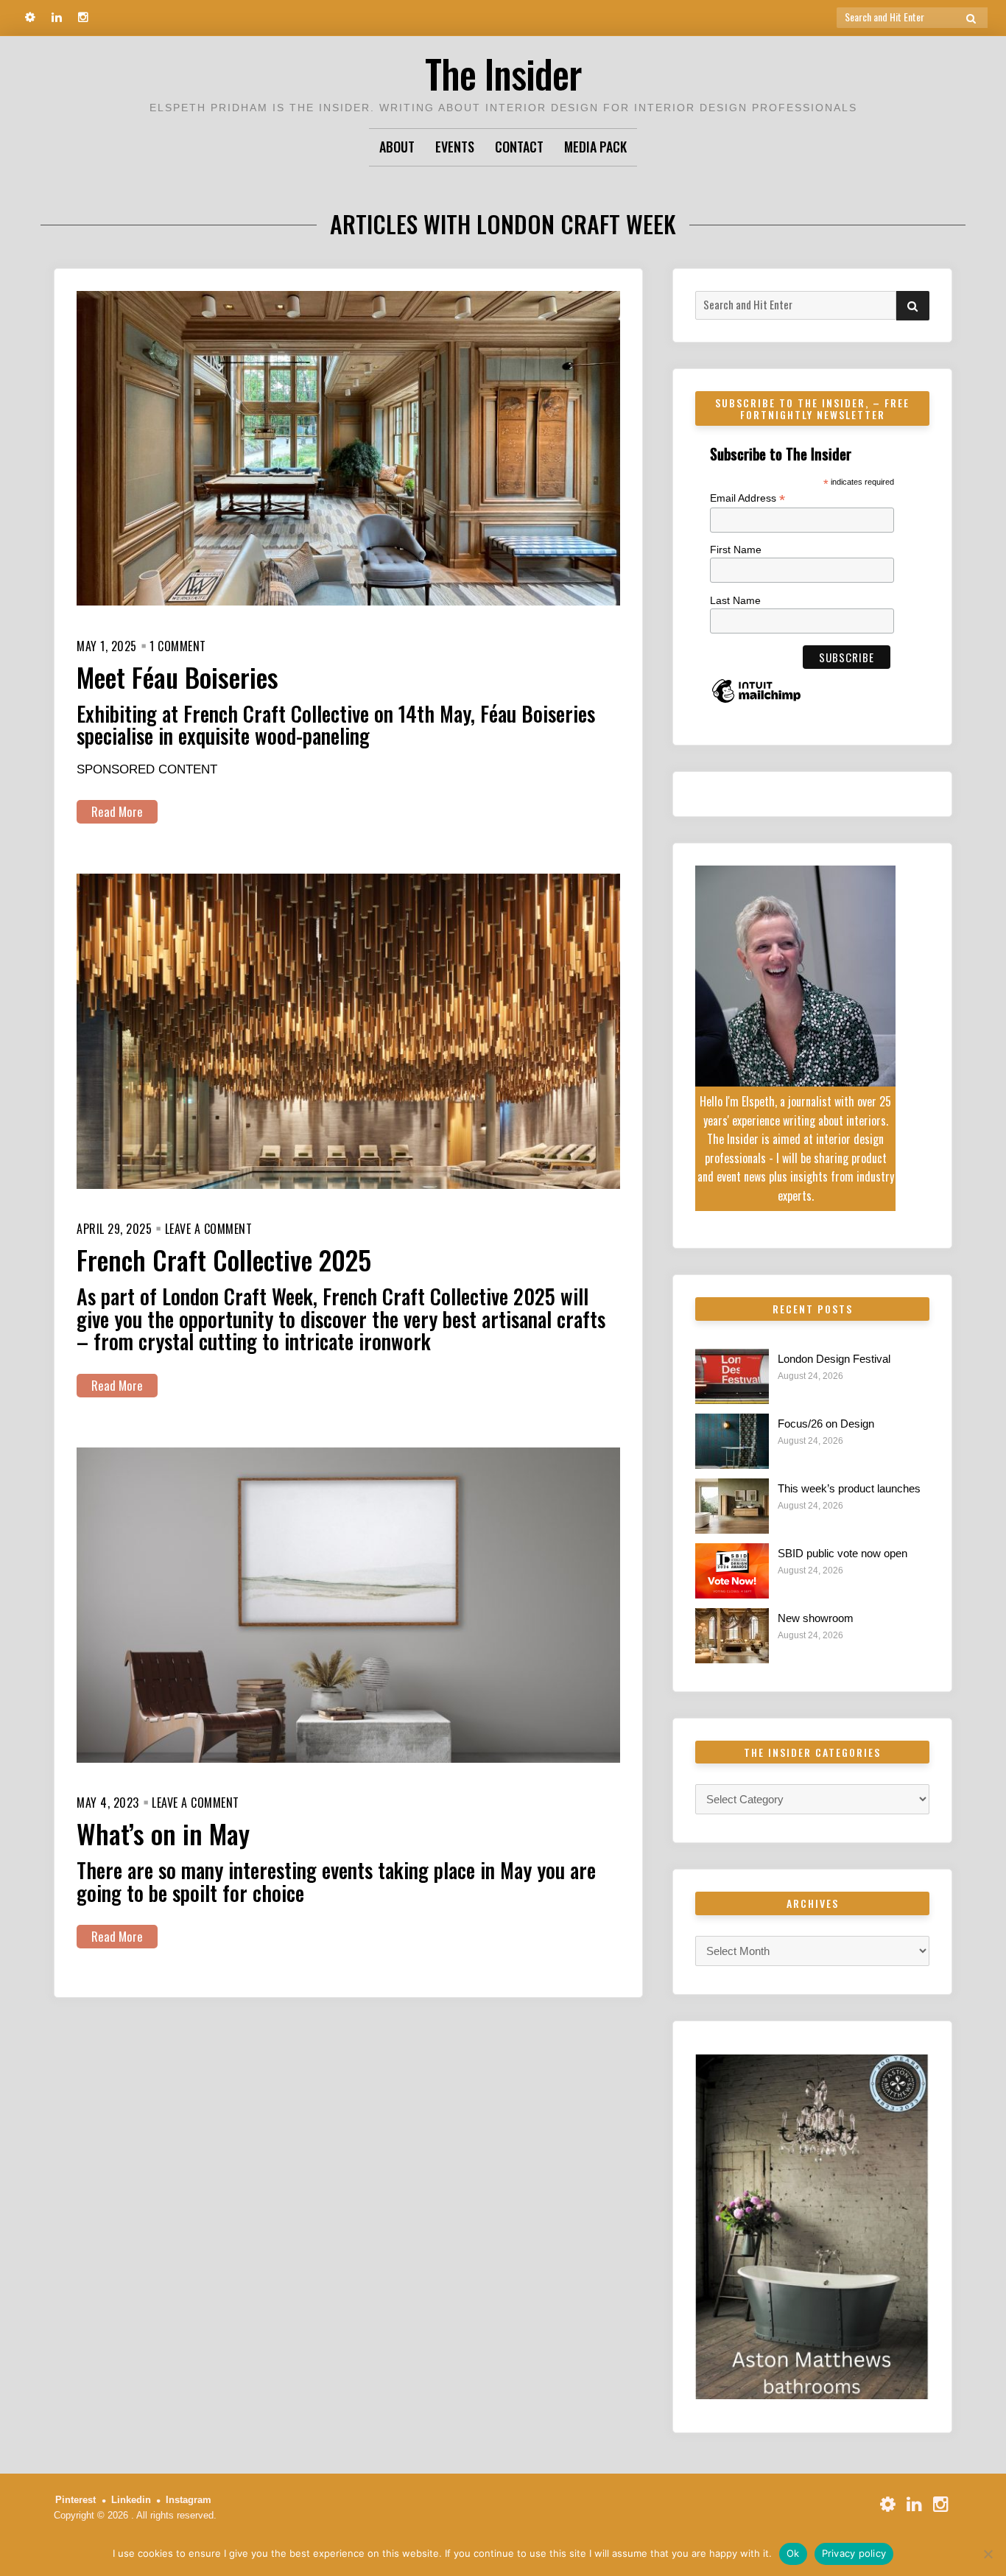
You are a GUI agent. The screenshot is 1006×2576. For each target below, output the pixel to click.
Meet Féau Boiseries (177, 677)
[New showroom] (732, 1636)
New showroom (816, 1618)
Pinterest (75, 2500)
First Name (736, 550)
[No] (988, 2554)
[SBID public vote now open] (732, 1571)
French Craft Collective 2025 (224, 1259)
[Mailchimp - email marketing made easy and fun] (756, 702)
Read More (117, 811)
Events (455, 147)
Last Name (735, 600)
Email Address (748, 498)
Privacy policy (854, 2553)
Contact (519, 147)
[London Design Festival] (732, 1376)
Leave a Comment (209, 1229)
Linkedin (131, 2500)
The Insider (503, 73)
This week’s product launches (849, 1488)
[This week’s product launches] (732, 1506)
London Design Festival (834, 1359)
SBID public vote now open (843, 1553)
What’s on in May (163, 1833)
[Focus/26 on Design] (732, 1441)
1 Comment (178, 646)
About (397, 147)
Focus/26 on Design (826, 1424)
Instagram (189, 2500)
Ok (793, 2553)
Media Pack (595, 147)
